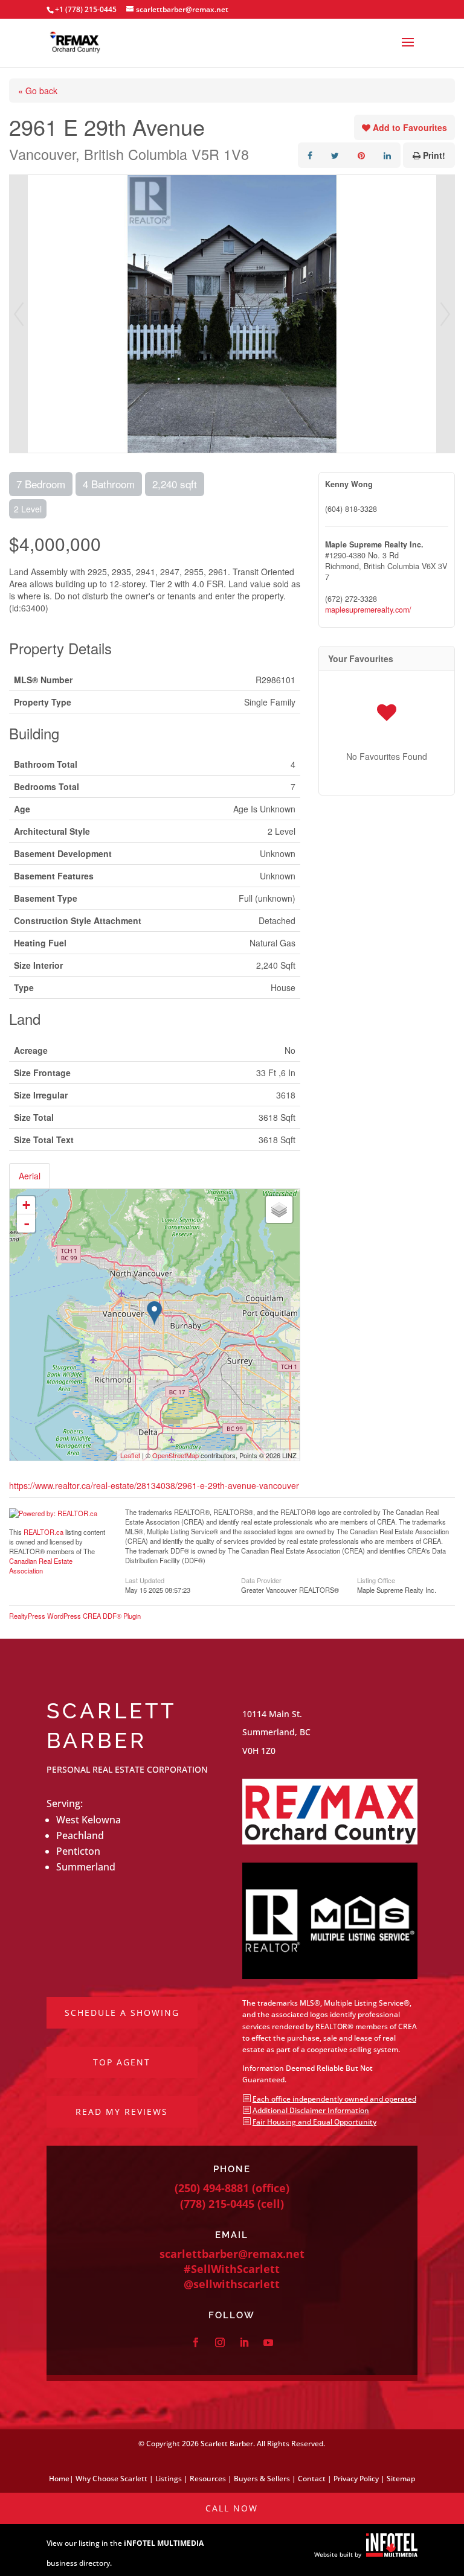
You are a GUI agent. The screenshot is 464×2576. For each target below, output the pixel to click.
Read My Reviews (122, 2112)
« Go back (38, 91)
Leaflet (130, 1455)
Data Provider (261, 1580)
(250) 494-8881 (212, 2188)
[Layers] (279, 1210)
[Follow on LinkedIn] (244, 2342)
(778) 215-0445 (217, 2204)
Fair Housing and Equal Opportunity (314, 2122)
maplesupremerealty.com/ (368, 610)
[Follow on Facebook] (196, 2342)
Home (59, 2479)
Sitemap (401, 2479)
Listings (169, 2479)
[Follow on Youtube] (268, 2342)
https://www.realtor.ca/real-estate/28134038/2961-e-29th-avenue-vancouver (154, 1485)
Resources (208, 2479)
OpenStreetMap (176, 1455)
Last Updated (145, 1580)
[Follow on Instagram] (220, 2342)
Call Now (232, 2508)
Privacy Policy (356, 2479)
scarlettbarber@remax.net (232, 2254)
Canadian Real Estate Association (41, 1566)
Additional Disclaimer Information (311, 2110)
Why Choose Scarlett (111, 2479)
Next (445, 314)
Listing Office (376, 1580)
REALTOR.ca (43, 1532)
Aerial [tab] (30, 1176)
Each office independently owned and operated (334, 2099)
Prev (19, 314)
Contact (312, 2479)
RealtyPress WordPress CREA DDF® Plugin (75, 1616)
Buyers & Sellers (262, 2479)
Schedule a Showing (122, 2013)
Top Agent (122, 2062)
